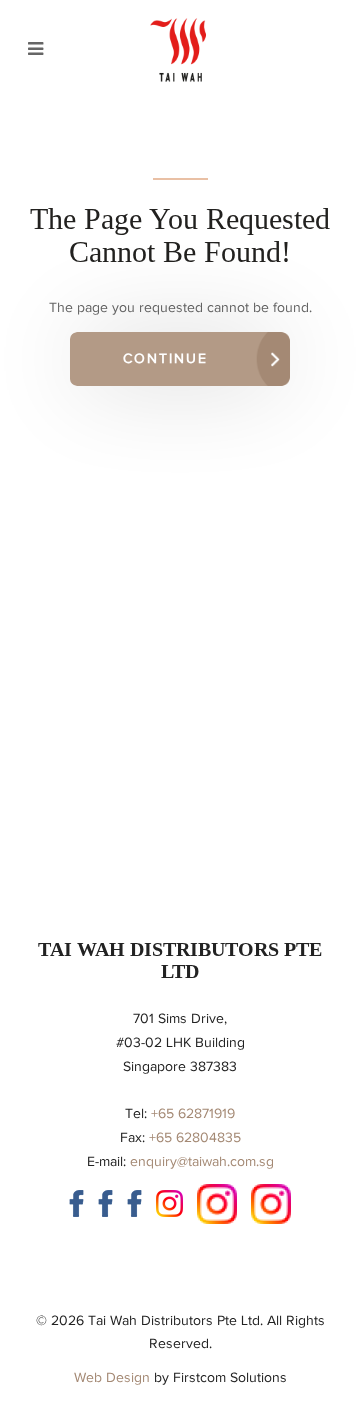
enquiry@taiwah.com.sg (202, 1161)
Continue (165, 358)
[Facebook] (76, 1203)
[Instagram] (169, 1203)
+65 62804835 (195, 1137)
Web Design (112, 1377)
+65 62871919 (193, 1113)
